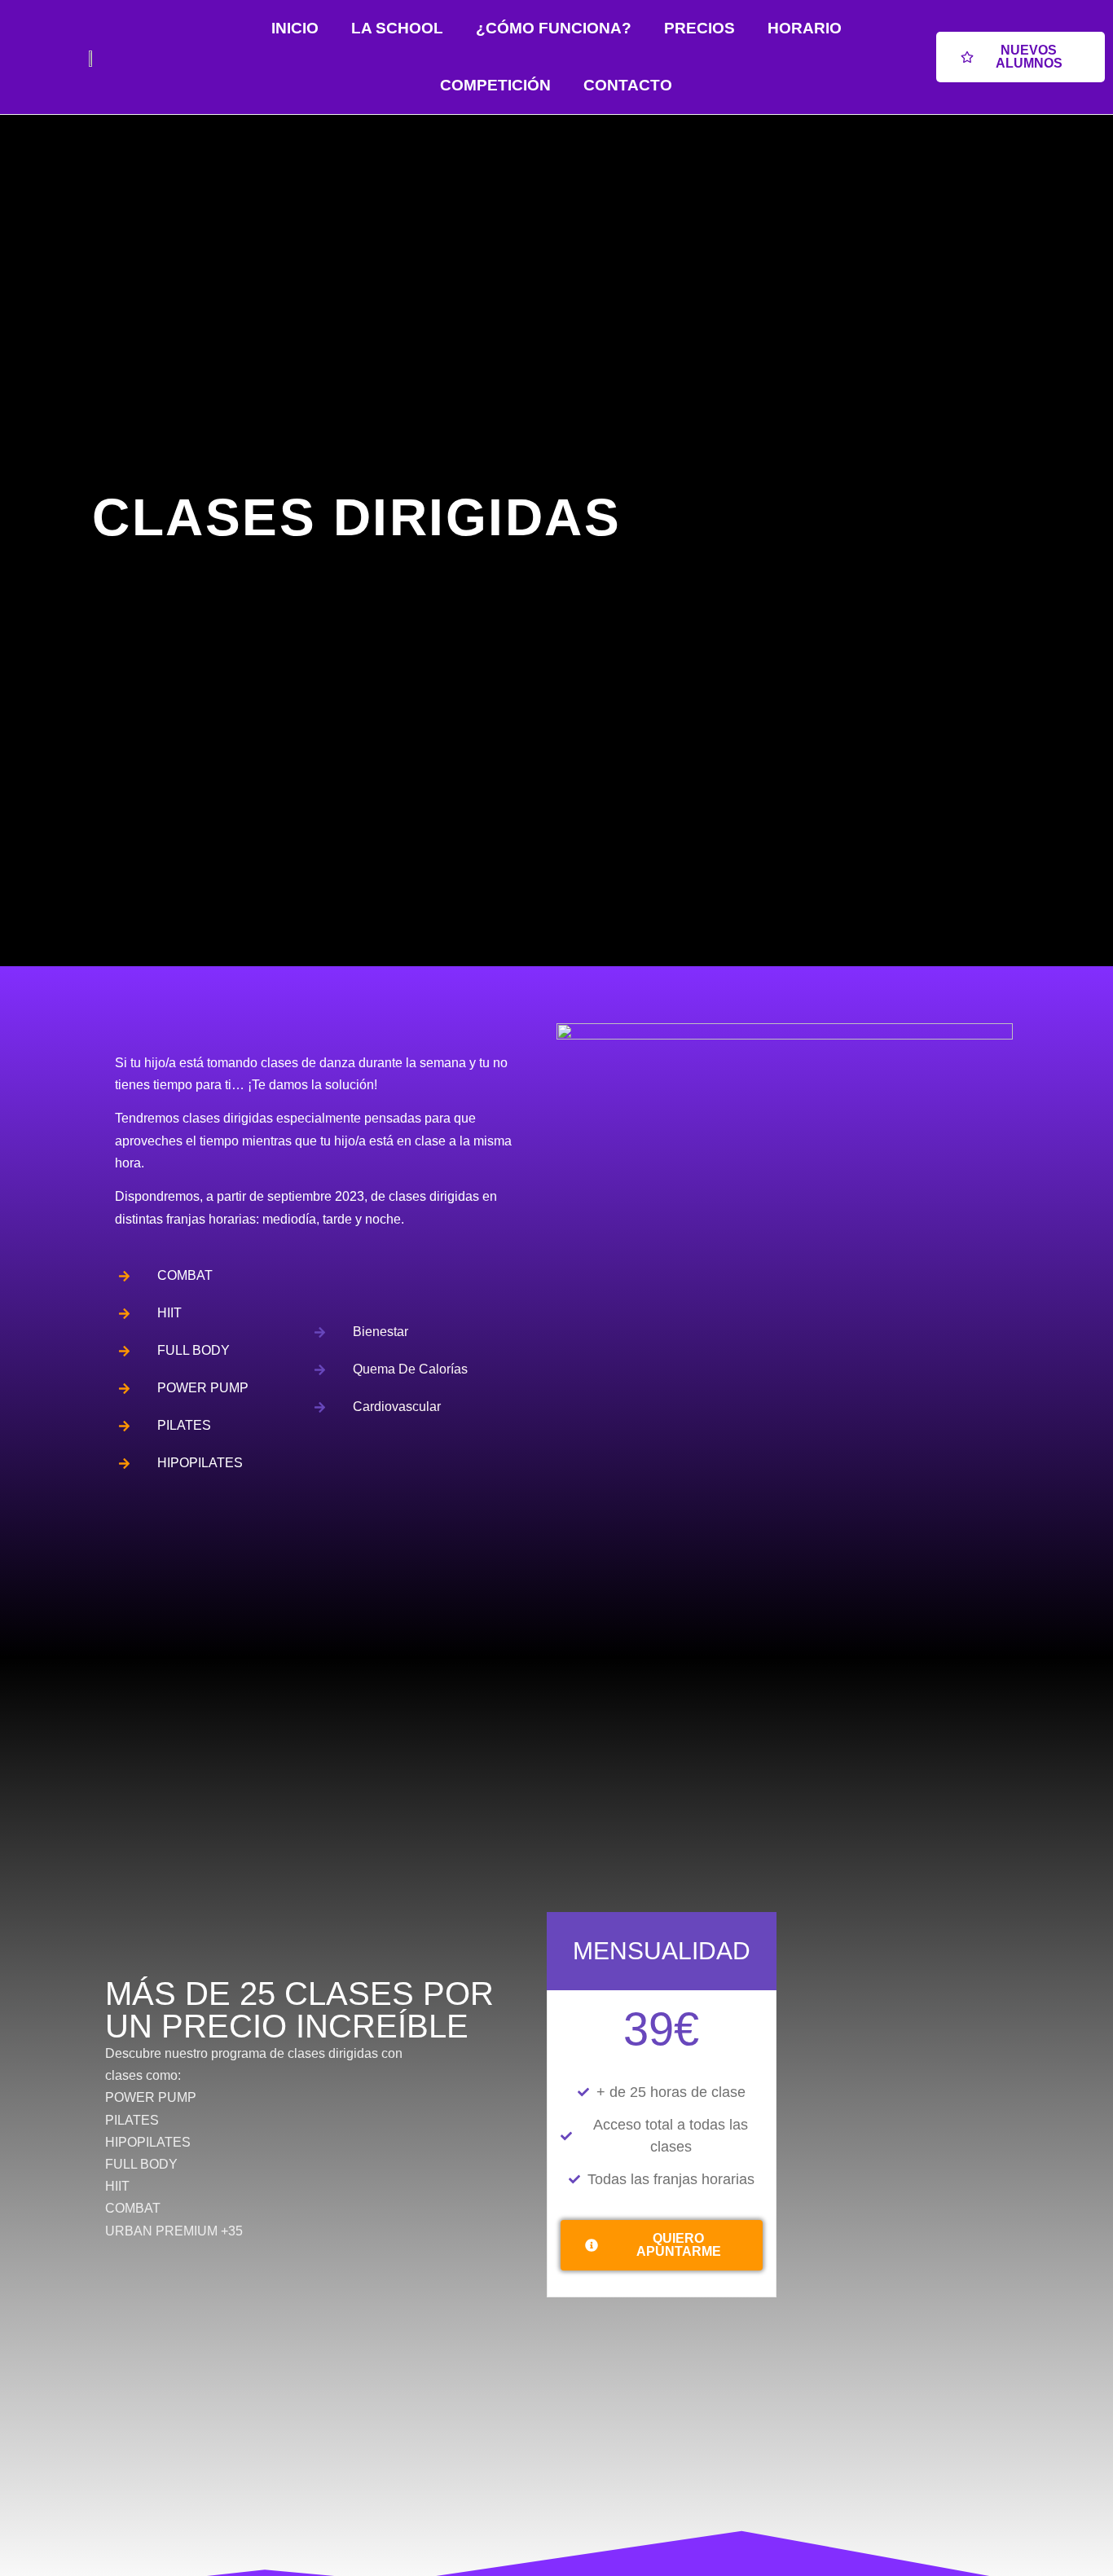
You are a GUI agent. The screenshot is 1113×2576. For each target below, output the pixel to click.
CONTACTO (628, 85)
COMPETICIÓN (495, 85)
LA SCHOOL (397, 28)
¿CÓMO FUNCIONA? (554, 28)
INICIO (295, 28)
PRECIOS (699, 28)
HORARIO (805, 28)
